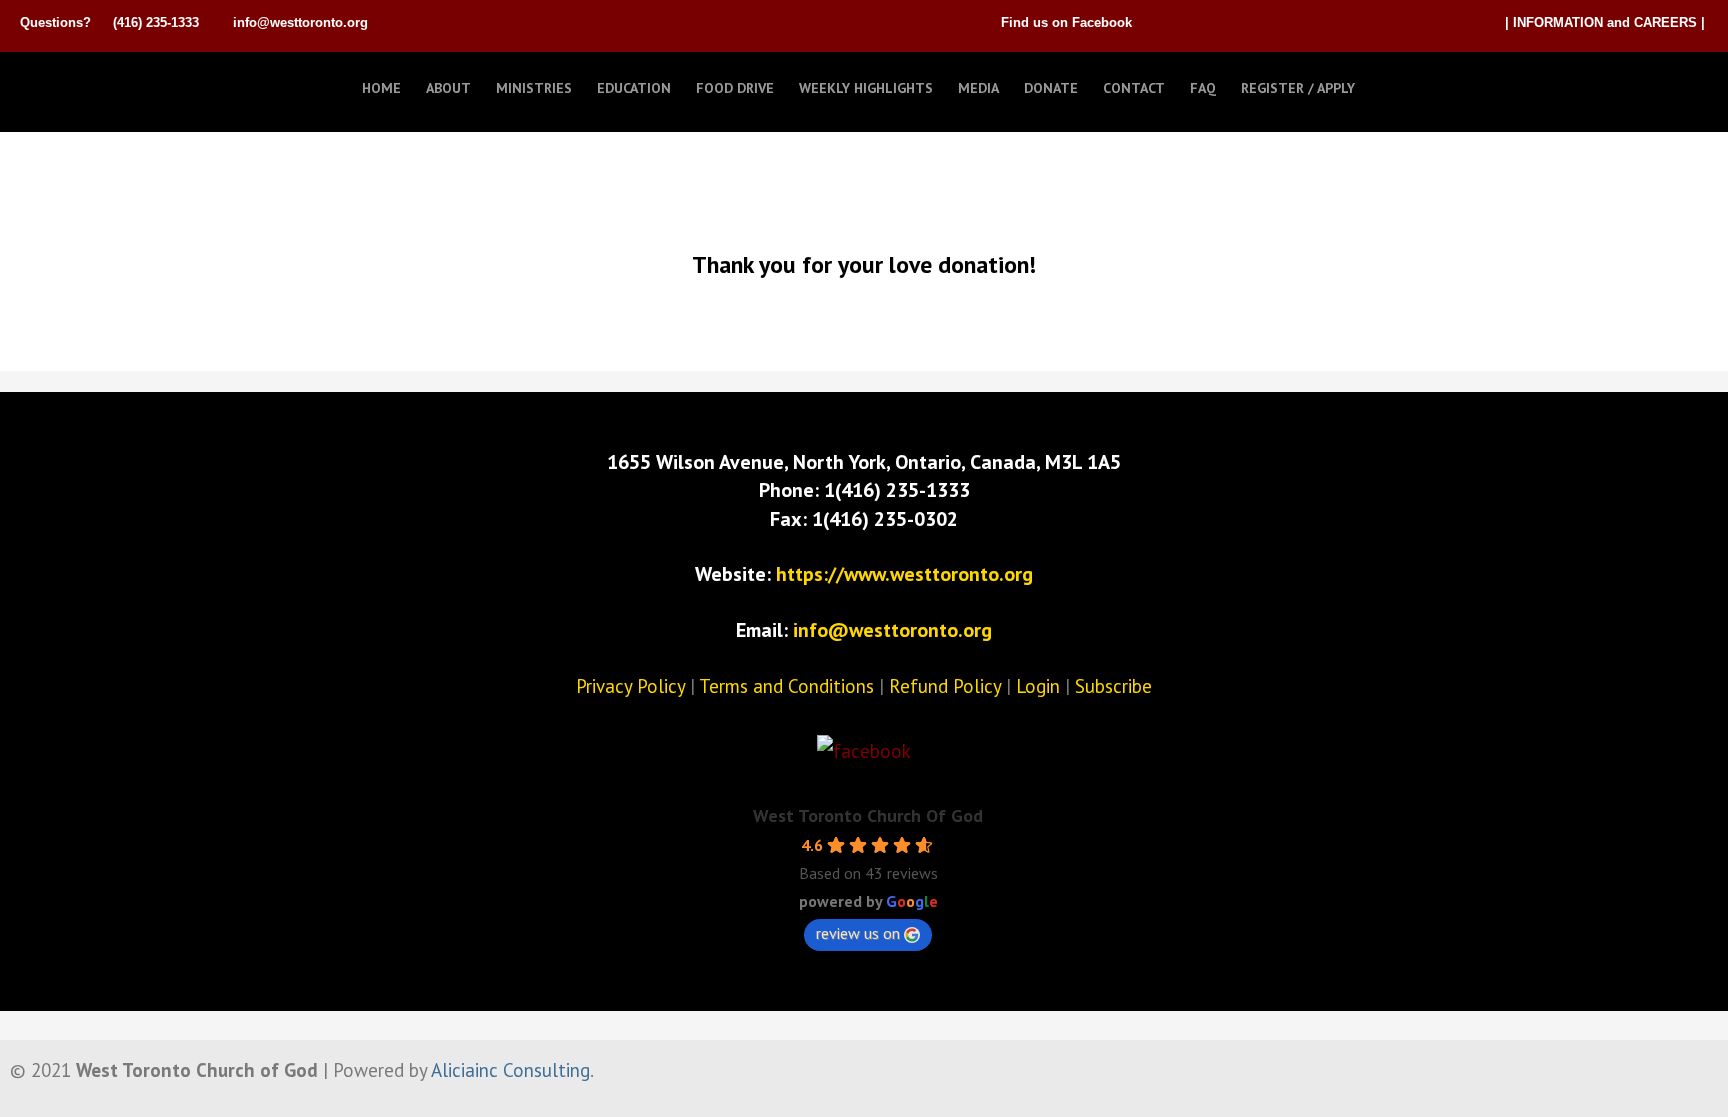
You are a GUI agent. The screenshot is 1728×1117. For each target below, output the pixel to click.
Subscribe (1113, 686)
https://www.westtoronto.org (904, 574)
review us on (858, 933)
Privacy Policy (630, 686)
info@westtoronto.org (300, 22)
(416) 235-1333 (156, 22)
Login (1038, 686)
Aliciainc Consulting (510, 1070)
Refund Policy (945, 686)
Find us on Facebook (1066, 22)
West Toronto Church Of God (868, 815)
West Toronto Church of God (120, 83)
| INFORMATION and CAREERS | (1605, 22)
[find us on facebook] (864, 751)
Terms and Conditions (786, 686)
